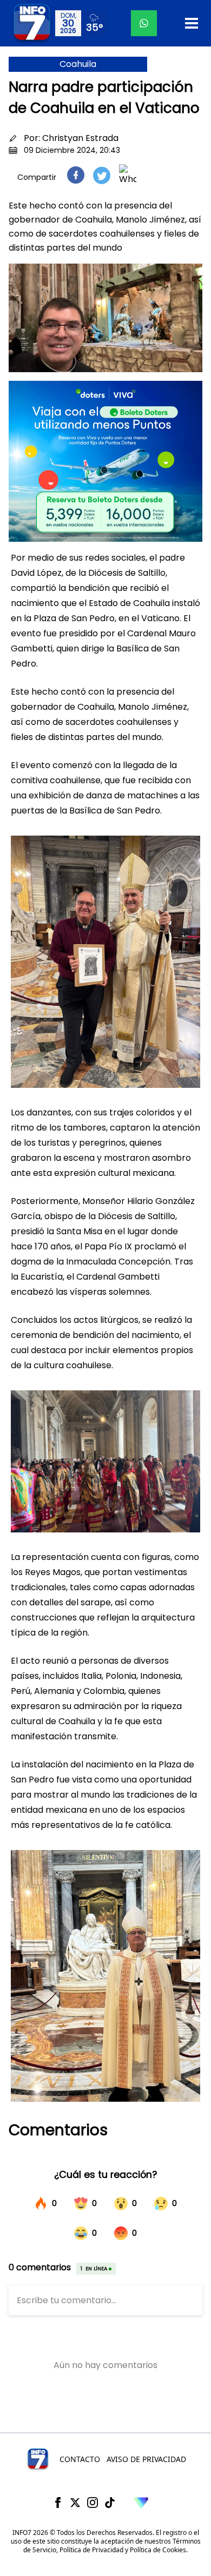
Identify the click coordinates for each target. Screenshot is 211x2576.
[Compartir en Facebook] (76, 175)
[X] (75, 2503)
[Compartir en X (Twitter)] (102, 175)
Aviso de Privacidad (146, 2459)
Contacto (80, 2459)
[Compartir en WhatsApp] (128, 175)
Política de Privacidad (91, 2550)
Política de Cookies (158, 2550)
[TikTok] (110, 2503)
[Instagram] (93, 2503)
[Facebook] (58, 2503)
